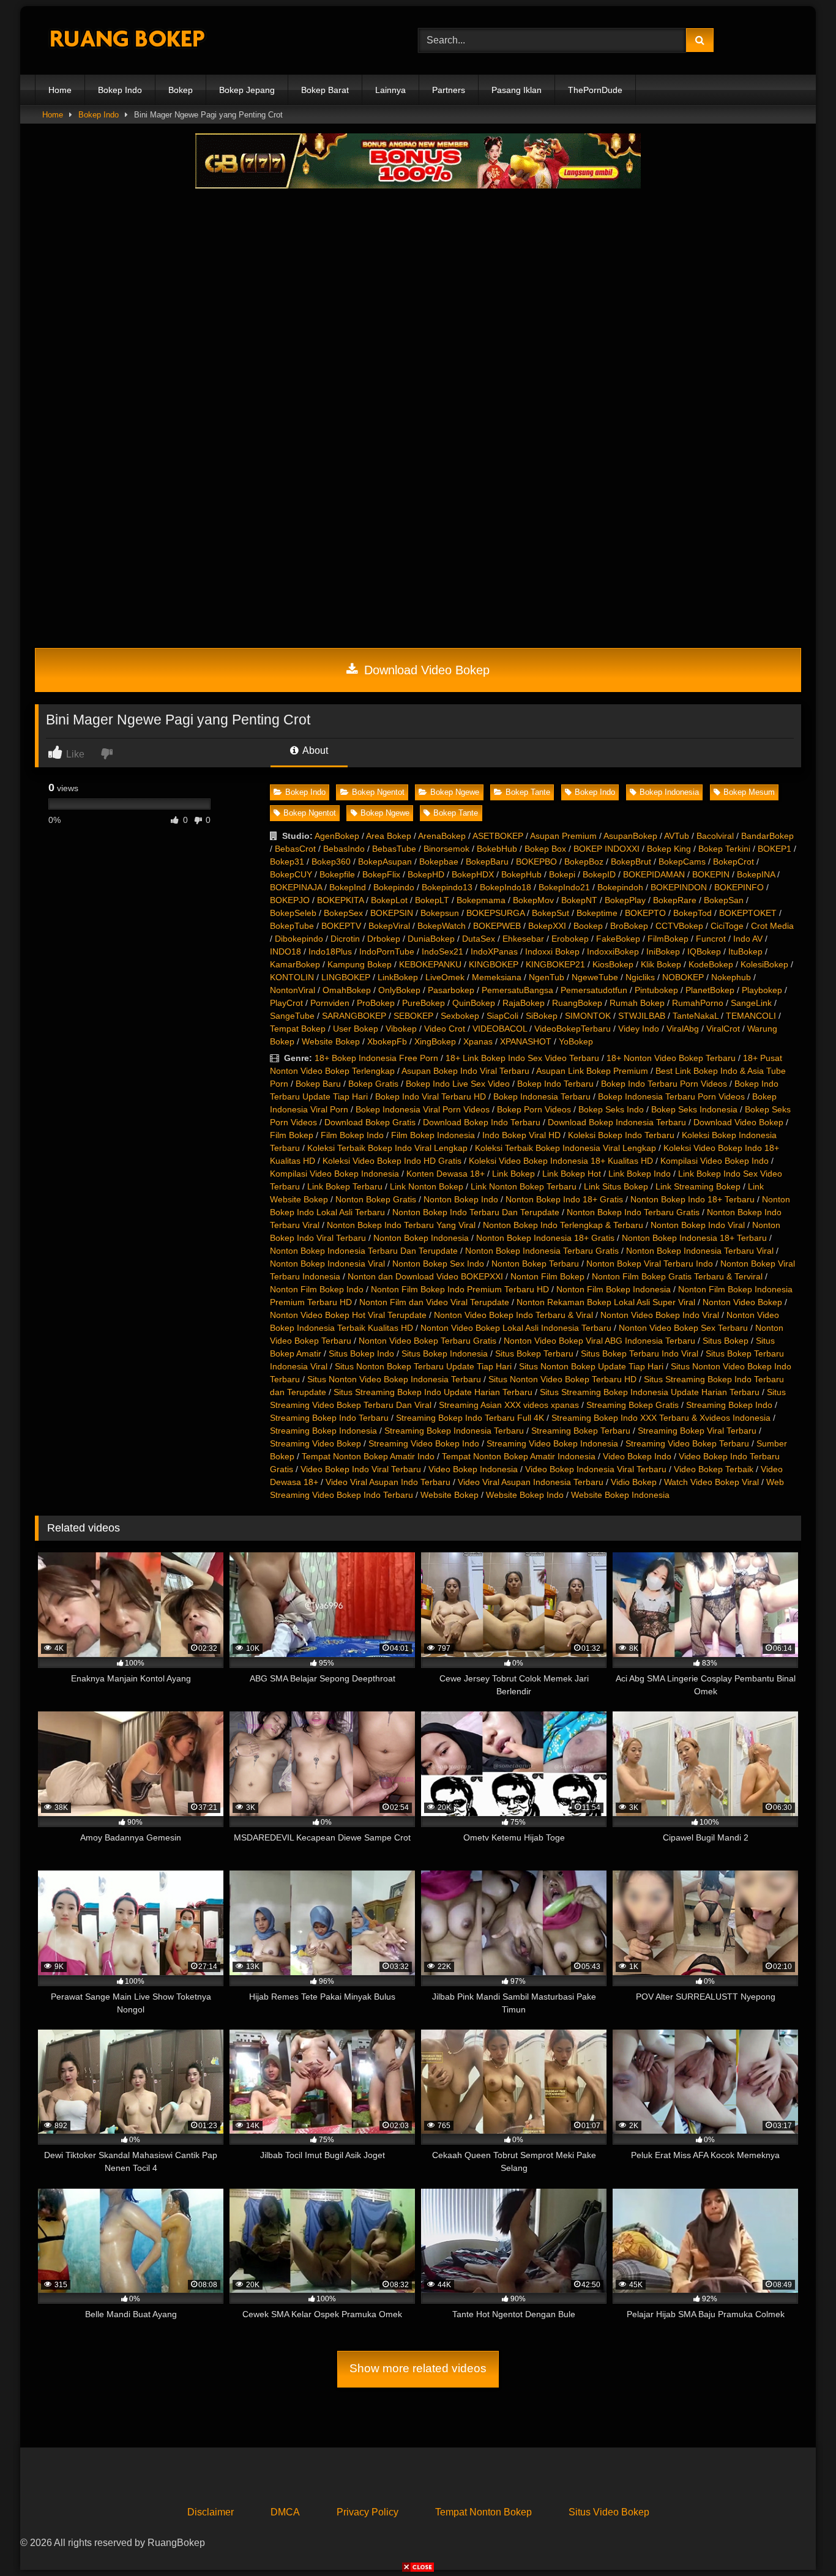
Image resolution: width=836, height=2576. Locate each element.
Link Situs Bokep (616, 1186)
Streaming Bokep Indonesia (323, 1431)
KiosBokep (613, 964)
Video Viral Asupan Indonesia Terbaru (531, 1482)
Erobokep (570, 939)
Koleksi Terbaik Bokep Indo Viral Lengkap (387, 1148)
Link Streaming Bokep (698, 1186)
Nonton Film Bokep (547, 1276)
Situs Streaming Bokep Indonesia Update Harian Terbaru (650, 1392)
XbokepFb (387, 1041)
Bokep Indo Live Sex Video (458, 1084)
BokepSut (550, 913)
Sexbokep (460, 1016)
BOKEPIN (711, 874)
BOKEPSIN (392, 913)
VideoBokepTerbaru (573, 1029)
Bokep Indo (120, 90)
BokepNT (579, 900)
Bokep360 (331, 862)
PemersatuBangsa (517, 990)
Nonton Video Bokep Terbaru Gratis (427, 1341)
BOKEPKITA (340, 900)
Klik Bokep (661, 964)
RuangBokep (577, 1003)
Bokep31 (287, 862)
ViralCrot (723, 1029)
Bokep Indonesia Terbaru (542, 1096)
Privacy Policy (368, 2512)
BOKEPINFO (739, 887)
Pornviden (330, 1003)
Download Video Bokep (425, 670)
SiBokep (542, 1016)
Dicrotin (345, 939)
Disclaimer (211, 2512)
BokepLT (432, 900)
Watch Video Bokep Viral (711, 1482)
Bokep (181, 90)
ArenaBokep (442, 836)
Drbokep (384, 939)
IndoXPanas (494, 951)
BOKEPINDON (679, 887)
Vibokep (401, 1029)
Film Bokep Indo (352, 1135)
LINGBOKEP (346, 977)
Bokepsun (440, 913)
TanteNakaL (696, 1016)
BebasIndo (344, 849)
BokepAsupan (385, 862)
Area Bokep (389, 836)
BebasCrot (295, 849)
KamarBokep (295, 964)
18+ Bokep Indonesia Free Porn (376, 1058)
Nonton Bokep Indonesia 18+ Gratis (545, 1238)
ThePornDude (595, 90)
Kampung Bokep (360, 964)
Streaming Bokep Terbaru (581, 1431)
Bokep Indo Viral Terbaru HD (431, 1096)
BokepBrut (631, 862)
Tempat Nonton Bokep (483, 2512)
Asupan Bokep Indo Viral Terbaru (465, 1071)
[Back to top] (798, 2540)
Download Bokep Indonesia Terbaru (617, 1122)
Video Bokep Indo (637, 1456)
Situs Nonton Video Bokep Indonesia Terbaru (394, 1379)
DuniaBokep (431, 939)
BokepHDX (473, 874)
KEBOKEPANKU (430, 964)
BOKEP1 (774, 849)
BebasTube (394, 849)
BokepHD (426, 874)
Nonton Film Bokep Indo (317, 1289)
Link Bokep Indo (640, 1174)
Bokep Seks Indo (611, 1109)
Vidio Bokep (634, 1482)
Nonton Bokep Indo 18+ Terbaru (692, 1199)
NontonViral (293, 990)
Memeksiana (497, 977)
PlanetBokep (710, 990)
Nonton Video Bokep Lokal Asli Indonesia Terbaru (516, 1328)
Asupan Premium (563, 836)
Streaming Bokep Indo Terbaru (329, 1418)
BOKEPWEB (497, 926)
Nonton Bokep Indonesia (421, 1238)
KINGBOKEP (494, 964)
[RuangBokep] (127, 41)
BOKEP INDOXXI (606, 849)
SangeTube (292, 1016)
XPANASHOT (526, 1041)
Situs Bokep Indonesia (445, 1353)
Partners (449, 90)
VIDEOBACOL (500, 1029)
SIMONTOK (588, 1016)
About (314, 750)
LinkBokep (398, 977)
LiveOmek (445, 977)
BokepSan (724, 900)
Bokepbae (439, 862)
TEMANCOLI (751, 1016)
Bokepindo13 (447, 887)
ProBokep (376, 1003)
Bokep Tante (528, 792)
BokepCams (682, 862)
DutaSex (479, 939)
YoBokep (576, 1041)
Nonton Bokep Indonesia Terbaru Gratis (542, 1251)
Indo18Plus (330, 951)
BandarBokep (767, 836)
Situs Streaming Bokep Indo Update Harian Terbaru (433, 1392)
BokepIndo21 (564, 887)
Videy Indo (639, 1029)
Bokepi (562, 874)
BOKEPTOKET (748, 913)
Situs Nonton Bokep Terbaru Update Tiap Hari (423, 1366)
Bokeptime (597, 913)
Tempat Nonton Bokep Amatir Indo (368, 1456)
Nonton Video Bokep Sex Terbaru (683, 1328)
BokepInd (348, 887)
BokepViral (389, 926)
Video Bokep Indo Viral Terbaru (361, 1469)
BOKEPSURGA (495, 913)
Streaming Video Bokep (315, 1443)
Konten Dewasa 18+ (446, 1174)
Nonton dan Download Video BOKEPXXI (425, 1276)
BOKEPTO (645, 913)
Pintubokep (656, 990)
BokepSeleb (293, 913)
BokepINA (756, 874)
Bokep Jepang (247, 90)
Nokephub (731, 977)
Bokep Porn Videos (534, 1109)
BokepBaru (487, 862)
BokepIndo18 (506, 887)
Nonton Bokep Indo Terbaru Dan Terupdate (476, 1212)
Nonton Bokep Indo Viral (698, 1225)
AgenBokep (337, 836)
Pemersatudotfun (594, 990)
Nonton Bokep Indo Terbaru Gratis (633, 1212)
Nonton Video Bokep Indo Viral (660, 1315)
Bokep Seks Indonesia (694, 1109)
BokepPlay (625, 900)
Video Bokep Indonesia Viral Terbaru (596, 1469)
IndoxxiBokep (613, 951)
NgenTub (547, 977)
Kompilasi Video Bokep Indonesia (334, 1174)
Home (60, 90)
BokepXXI (547, 926)
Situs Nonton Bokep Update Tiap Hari (591, 1366)
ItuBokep (745, 951)
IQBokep (704, 951)
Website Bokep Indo (525, 1495)
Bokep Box (545, 849)
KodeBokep (711, 964)
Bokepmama (481, 900)
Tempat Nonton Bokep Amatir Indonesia (519, 1456)
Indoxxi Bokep (552, 951)
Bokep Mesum (749, 792)
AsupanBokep (630, 836)
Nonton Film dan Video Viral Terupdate (434, 1302)
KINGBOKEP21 (555, 964)
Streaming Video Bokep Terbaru (687, 1443)
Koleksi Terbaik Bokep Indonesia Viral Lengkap (565, 1148)
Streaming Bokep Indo (729, 1405)
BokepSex (343, 913)
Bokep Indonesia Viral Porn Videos (423, 1109)
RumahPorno (698, 1003)
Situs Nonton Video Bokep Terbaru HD (562, 1379)
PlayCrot (286, 1003)
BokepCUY (291, 874)
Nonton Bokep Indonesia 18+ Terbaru (694, 1238)
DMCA (285, 2512)
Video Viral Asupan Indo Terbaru (388, 1482)
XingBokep (435, 1041)
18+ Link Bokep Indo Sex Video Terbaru (522, 1058)
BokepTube (292, 926)
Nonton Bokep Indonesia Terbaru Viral (700, 1251)
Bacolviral (715, 836)
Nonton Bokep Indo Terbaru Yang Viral (401, 1225)
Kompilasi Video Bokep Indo (715, 1161)
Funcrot (711, 939)
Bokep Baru (318, 1084)
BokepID (599, 874)
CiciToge (727, 926)
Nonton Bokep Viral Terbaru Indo (650, 1264)
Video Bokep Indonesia (473, 1469)
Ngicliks (640, 977)
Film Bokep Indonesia (433, 1135)
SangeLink (751, 1003)
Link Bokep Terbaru (345, 1186)
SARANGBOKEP (354, 1016)
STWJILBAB (642, 1016)
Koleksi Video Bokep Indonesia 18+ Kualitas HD (561, 1161)
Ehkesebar (523, 939)
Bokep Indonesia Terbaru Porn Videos (671, 1096)
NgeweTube (595, 977)
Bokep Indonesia (669, 792)
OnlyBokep (399, 990)
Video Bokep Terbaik (714, 1469)
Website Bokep (331, 1041)
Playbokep (762, 990)
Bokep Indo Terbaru (555, 1084)
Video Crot (445, 1029)
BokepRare (675, 900)
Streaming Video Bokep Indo (424, 1443)
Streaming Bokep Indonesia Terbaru (454, 1431)
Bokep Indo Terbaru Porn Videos (664, 1084)
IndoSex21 (442, 951)
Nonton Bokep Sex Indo (438, 1264)
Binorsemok (446, 849)
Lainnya (390, 90)
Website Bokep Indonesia (620, 1495)
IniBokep (663, 951)
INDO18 (286, 951)
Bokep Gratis (373, 1084)
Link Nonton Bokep (427, 1186)
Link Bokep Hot (572, 1174)
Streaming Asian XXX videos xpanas (509, 1405)
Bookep (588, 926)
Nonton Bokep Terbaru (535, 1264)
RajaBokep (524, 1003)
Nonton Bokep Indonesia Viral (327, 1264)
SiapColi (502, 1016)
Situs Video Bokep (609, 2512)
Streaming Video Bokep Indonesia (552, 1443)
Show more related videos (418, 2368)
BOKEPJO (290, 900)
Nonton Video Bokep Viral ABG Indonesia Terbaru (599, 1341)
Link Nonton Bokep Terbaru (524, 1186)
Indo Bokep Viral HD (521, 1135)
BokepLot (389, 900)
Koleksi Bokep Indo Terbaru (621, 1135)
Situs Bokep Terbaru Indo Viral (640, 1353)
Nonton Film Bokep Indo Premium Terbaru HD (460, 1289)
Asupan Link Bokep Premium (592, 1071)
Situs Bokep (726, 1341)
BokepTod (692, 913)
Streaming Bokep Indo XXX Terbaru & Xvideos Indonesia (661, 1418)
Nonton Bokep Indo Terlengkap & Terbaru (563, 1225)
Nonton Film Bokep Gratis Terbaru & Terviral (677, 1276)
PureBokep (424, 1003)
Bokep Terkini (724, 849)
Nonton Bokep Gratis (376, 1199)
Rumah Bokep (637, 1003)
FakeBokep (618, 939)
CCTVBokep (679, 926)
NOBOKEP (683, 977)
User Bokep (356, 1029)
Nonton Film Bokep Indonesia (614, 1289)
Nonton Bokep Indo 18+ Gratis (564, 1199)
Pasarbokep (451, 990)
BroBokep (629, 926)
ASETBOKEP (498, 836)
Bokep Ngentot (378, 792)
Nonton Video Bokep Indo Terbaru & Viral (513, 1315)
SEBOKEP (413, 1016)
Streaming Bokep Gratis (633, 1405)
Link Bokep (513, 1174)
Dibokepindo (299, 939)
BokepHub (521, 874)
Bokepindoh (620, 887)
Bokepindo (394, 887)
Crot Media (772, 926)
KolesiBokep (764, 964)
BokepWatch (442, 926)
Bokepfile (337, 874)
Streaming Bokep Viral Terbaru (697, 1431)
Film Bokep (292, 1135)
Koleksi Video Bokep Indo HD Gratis (392, 1161)
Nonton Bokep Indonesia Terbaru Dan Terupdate (364, 1251)
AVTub (677, 836)
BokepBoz (584, 862)
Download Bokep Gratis (370, 1122)
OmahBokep (347, 990)
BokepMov (533, 900)
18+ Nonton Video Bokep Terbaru (671, 1058)
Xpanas (478, 1041)
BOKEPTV (341, 926)
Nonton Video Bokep (742, 1302)
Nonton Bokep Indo (461, 1199)
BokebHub (497, 849)
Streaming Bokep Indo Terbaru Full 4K (470, 1418)
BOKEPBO (536, 862)
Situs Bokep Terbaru (534, 1353)
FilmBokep (668, 939)
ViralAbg (683, 1029)
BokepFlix (381, 874)
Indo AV (748, 939)
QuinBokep (474, 1003)
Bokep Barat (325, 90)
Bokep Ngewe (455, 792)
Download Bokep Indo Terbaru (482, 1122)
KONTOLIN (292, 977)
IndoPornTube (387, 951)
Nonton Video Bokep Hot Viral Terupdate (348, 1315)
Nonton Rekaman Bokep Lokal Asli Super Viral (606, 1302)
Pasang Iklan (517, 90)
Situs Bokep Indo (361, 1353)
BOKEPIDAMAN (654, 874)
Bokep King (669, 849)
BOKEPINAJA (296, 887)
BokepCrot (733, 862)
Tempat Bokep (298, 1029)
